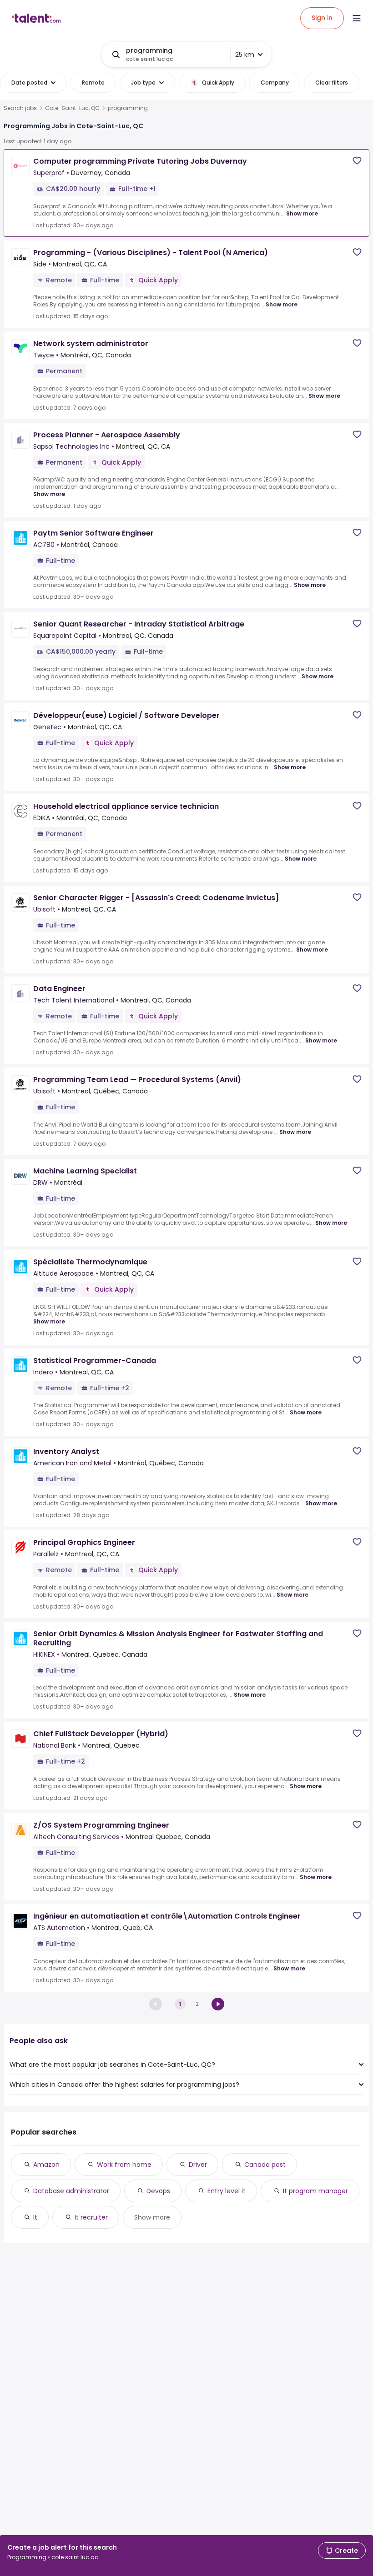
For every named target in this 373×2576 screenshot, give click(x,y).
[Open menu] (357, 18)
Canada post (265, 2165)
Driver (198, 2165)
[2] (218, 2004)
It (35, 2217)
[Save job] (357, 161)
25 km (245, 55)
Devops (158, 2191)
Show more (302, 213)
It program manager (315, 2191)
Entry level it (227, 2191)
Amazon (46, 2165)
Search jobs (20, 108)
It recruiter (91, 2217)
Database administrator (71, 2191)
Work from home (124, 2165)
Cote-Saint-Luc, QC (72, 108)
